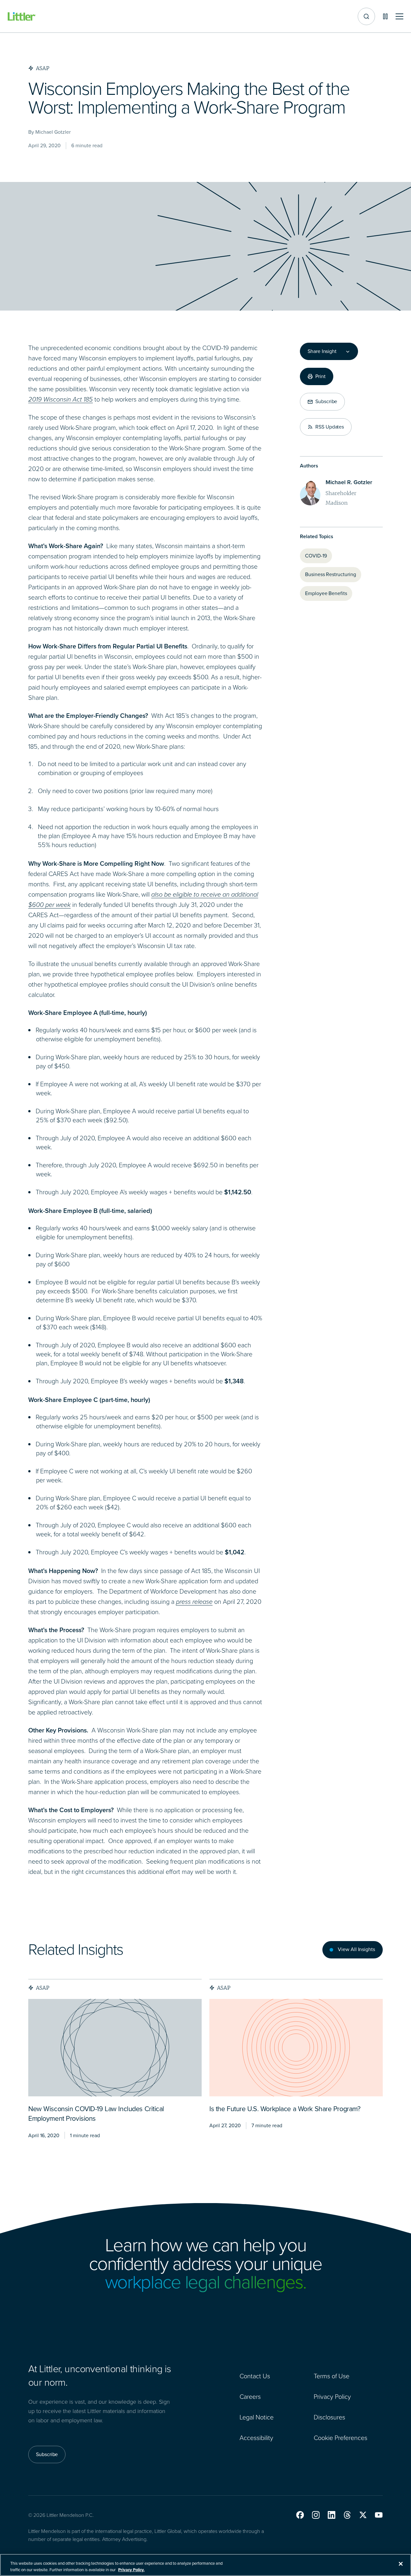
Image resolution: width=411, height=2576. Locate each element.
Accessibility (256, 2438)
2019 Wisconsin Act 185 (61, 399)
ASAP (43, 1988)
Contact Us (255, 2376)
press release (194, 1602)
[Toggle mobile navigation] (399, 17)
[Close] (401, 2564)
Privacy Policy (332, 2397)
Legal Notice (257, 2417)
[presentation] (115, 2048)
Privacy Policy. (131, 2569)
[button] (300, 2515)
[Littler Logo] (22, 17)
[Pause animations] (385, 16)
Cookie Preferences (341, 2438)
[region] (205, 2565)
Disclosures (329, 2417)
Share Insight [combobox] (322, 351)
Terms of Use (332, 2376)
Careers (250, 2397)
